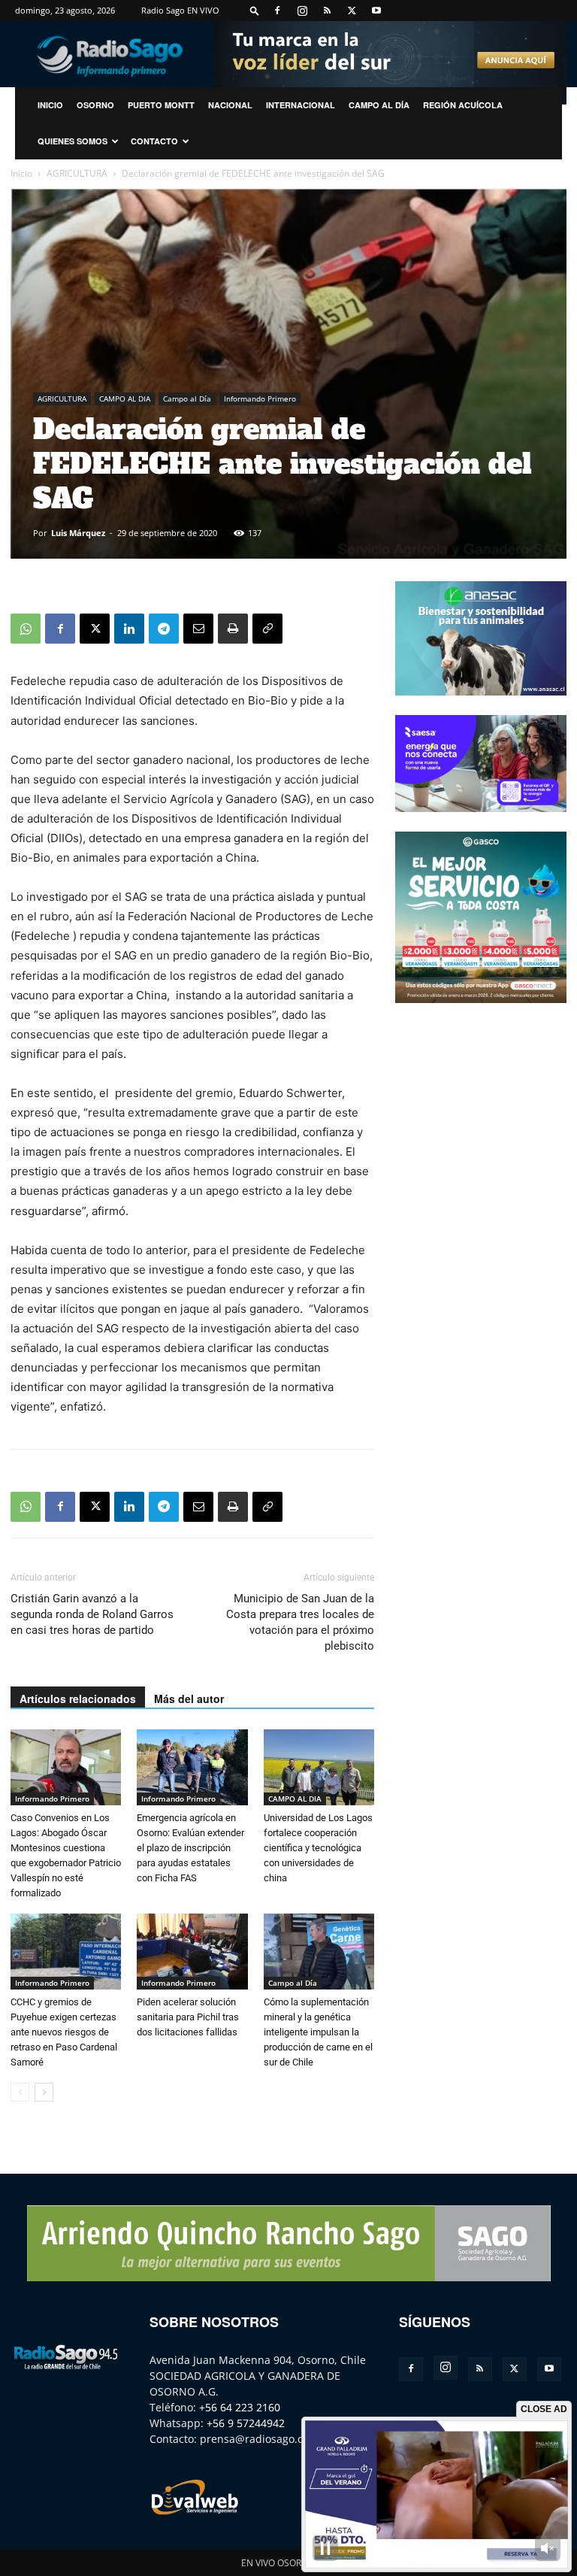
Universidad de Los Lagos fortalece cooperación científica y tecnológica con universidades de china (318, 1848)
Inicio (21, 173)
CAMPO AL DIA (125, 399)
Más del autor (189, 1699)
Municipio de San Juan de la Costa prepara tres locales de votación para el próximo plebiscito (300, 1622)
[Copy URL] (267, 629)
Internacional (301, 105)
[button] (255, 10)
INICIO (50, 105)
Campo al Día (379, 105)
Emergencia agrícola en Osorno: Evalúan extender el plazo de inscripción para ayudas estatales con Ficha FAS (190, 1848)
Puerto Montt (161, 105)
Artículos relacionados (78, 1699)
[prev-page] (20, 2092)
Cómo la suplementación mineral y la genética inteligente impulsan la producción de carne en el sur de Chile (318, 2032)
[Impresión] (233, 629)
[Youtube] (376, 11)
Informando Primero (260, 399)
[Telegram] (164, 629)
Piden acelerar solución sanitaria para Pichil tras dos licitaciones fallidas (188, 2017)
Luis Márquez (78, 533)
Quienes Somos (73, 141)
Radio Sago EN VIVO (180, 10)
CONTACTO (154, 141)
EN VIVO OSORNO (278, 2563)
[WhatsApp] (26, 629)
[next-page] (44, 2092)
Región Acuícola (463, 105)
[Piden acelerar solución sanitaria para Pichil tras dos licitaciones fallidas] (192, 1952)
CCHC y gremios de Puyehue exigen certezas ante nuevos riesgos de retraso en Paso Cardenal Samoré (64, 2032)
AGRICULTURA (77, 173)
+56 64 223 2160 (240, 2407)
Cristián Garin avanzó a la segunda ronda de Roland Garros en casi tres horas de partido (92, 1614)
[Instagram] (302, 11)
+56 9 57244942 (246, 2423)
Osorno (95, 105)
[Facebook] (277, 11)
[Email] (198, 629)
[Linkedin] (129, 629)
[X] (352, 11)
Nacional (230, 105)
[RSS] (327, 11)
